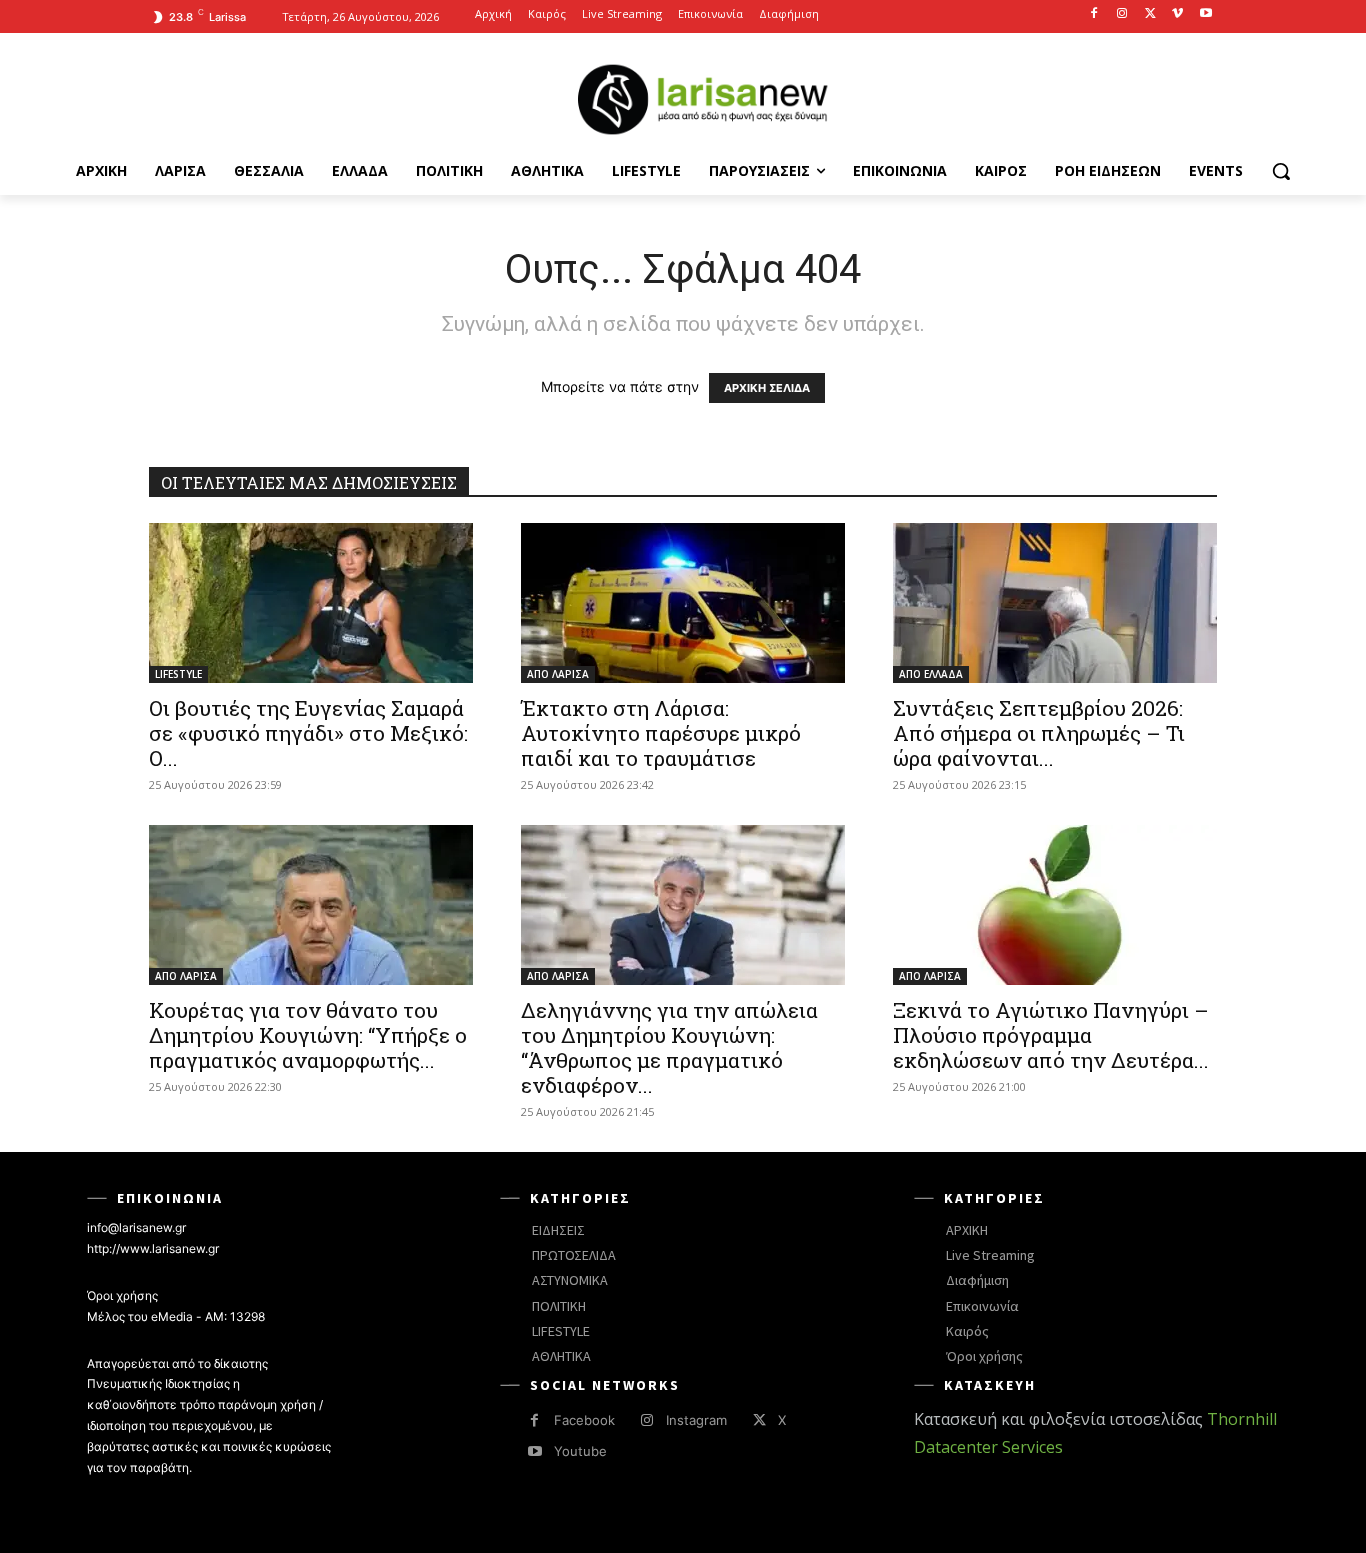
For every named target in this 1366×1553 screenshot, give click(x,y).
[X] (1150, 14)
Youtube (580, 1451)
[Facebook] (1094, 14)
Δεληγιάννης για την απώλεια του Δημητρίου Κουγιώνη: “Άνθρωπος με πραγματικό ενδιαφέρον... (669, 1047)
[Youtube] (1205, 14)
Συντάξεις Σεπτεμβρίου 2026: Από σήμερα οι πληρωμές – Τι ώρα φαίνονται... (1039, 733)
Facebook (584, 1420)
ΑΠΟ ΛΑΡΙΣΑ (558, 674)
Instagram (696, 1420)
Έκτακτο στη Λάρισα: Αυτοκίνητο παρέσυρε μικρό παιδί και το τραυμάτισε (661, 733)
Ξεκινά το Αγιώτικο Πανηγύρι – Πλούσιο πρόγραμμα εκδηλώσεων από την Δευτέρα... (1051, 1035)
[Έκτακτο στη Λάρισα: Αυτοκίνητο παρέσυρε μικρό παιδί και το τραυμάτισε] (683, 603)
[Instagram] (1122, 14)
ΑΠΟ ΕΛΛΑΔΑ (931, 674)
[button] (1281, 171)
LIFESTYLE (178, 674)
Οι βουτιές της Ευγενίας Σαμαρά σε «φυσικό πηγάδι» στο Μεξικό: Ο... (308, 733)
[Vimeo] (1177, 14)
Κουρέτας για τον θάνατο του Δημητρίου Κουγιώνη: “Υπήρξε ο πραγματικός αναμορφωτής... (308, 1035)
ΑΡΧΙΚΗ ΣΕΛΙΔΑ (767, 388)
